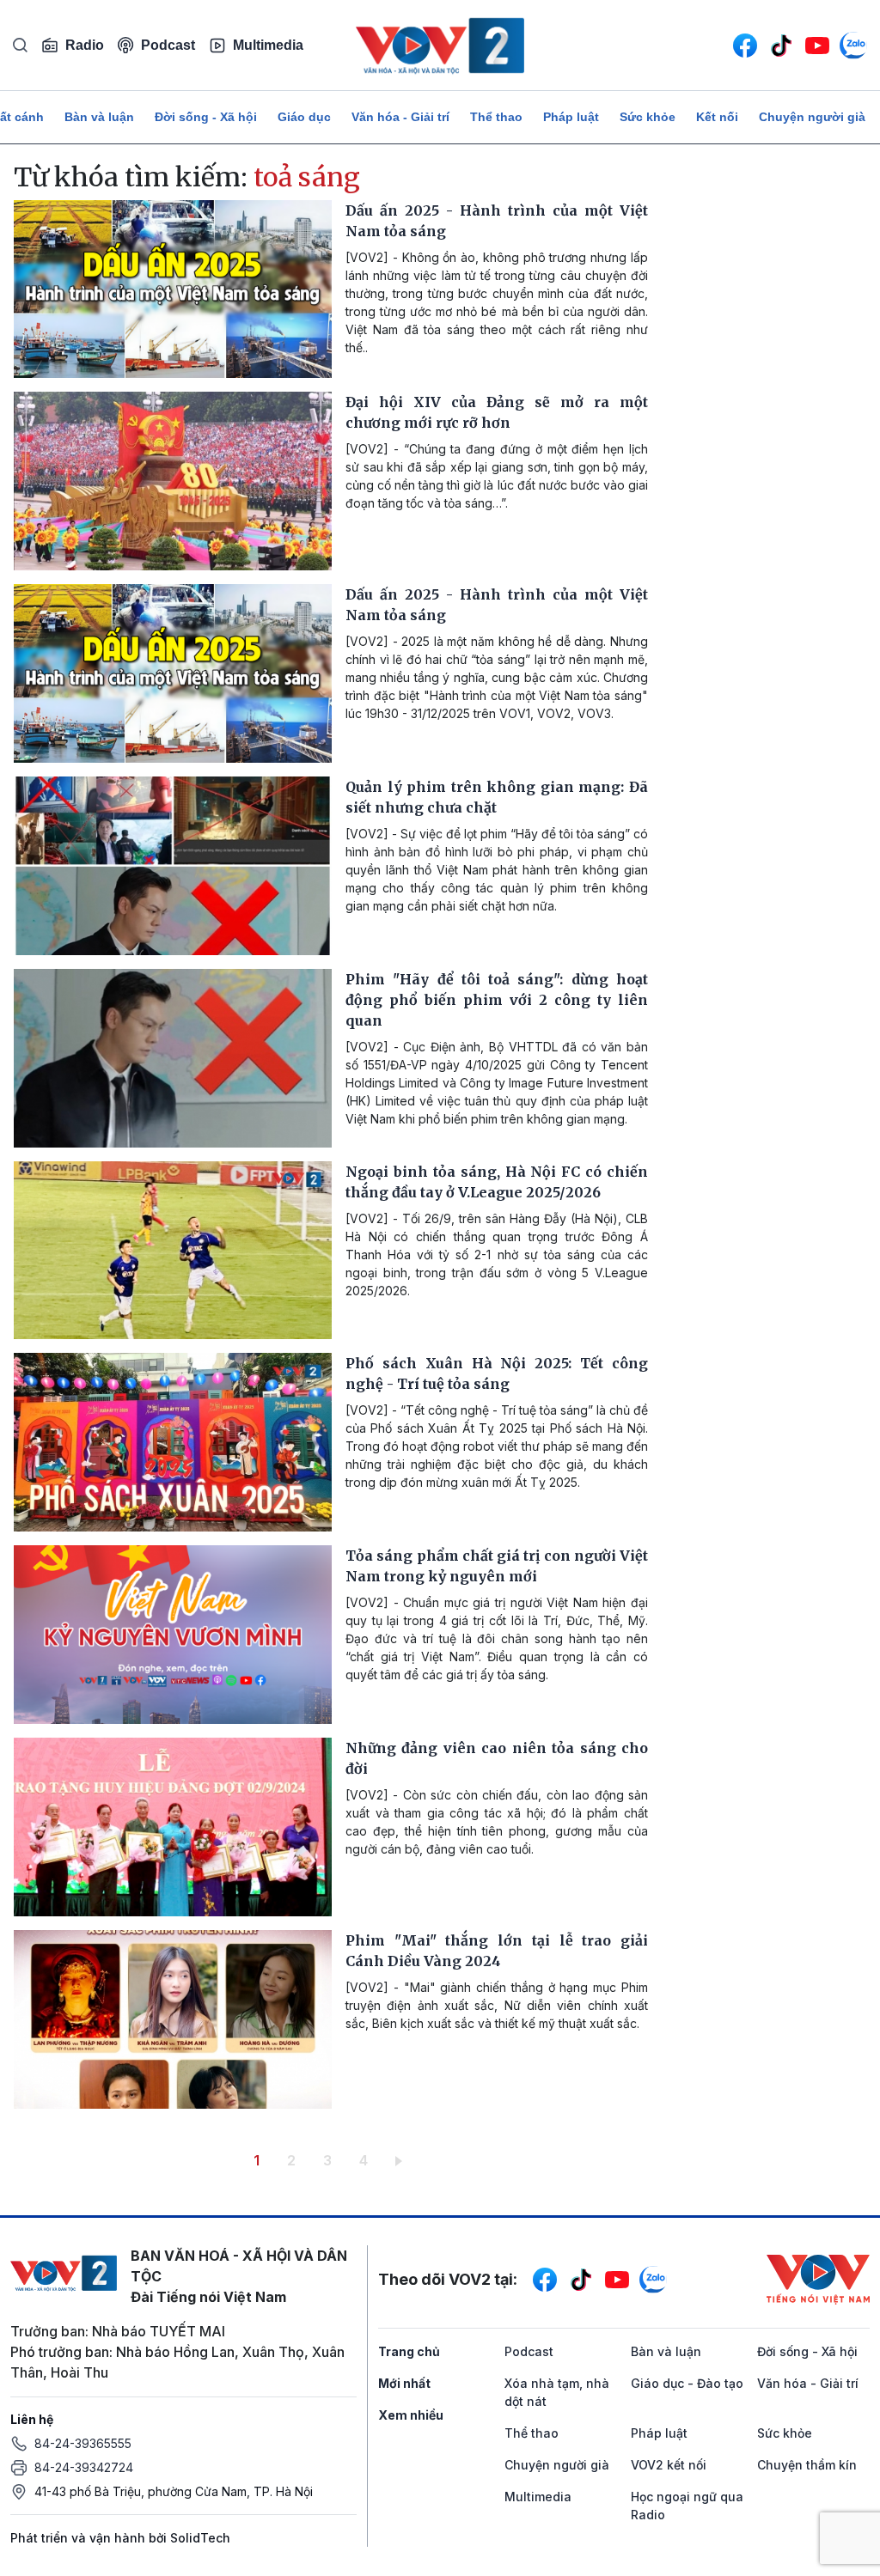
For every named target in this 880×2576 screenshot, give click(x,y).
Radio (85, 45)
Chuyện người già (812, 117)
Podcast (168, 45)
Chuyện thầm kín (807, 2465)
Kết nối (717, 117)
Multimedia (268, 45)
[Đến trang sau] (402, 2160)
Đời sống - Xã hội (206, 117)
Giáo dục (304, 117)
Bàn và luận (99, 117)
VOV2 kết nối (669, 2465)
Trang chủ (409, 2351)
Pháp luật (571, 117)
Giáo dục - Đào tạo (687, 2383)
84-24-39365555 (83, 2443)
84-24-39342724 (84, 2467)
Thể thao (496, 117)
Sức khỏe (648, 117)
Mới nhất (404, 2383)
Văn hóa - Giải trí (400, 117)
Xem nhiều (411, 2415)
